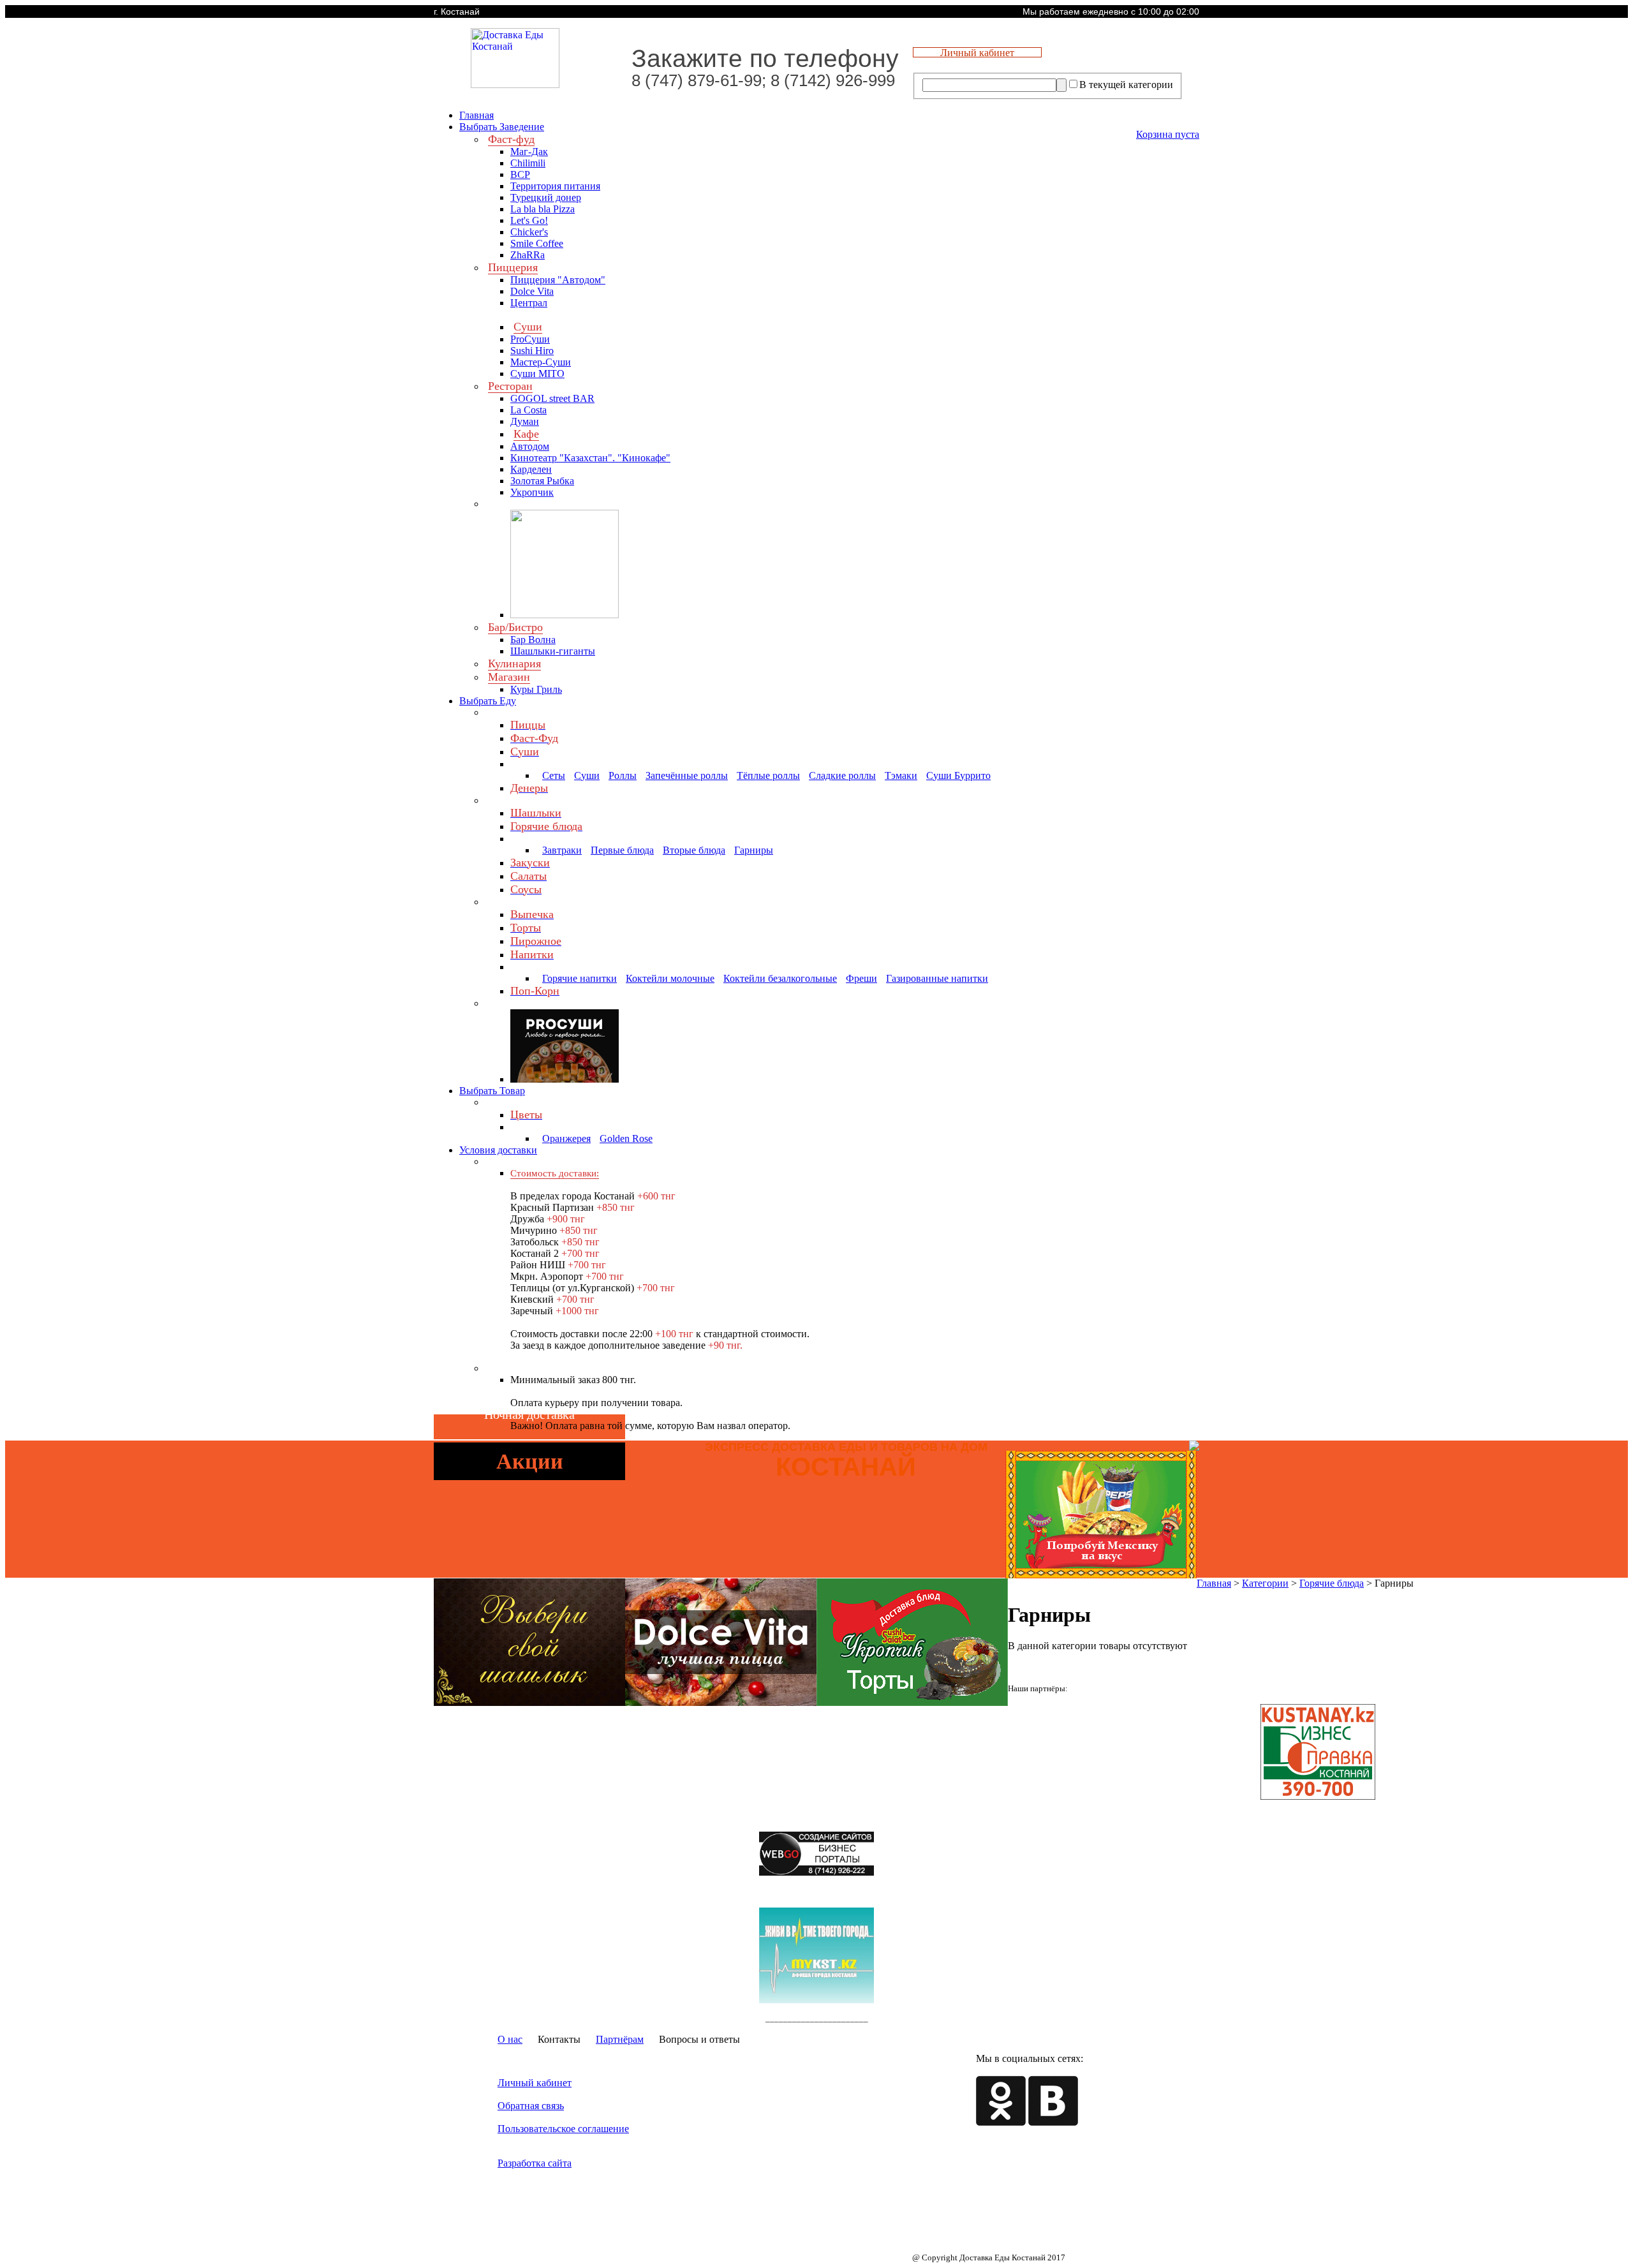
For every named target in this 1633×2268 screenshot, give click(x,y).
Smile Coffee (537, 243)
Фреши (861, 978)
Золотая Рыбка (542, 481)
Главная (477, 115)
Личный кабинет (535, 2083)
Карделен (531, 469)
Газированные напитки (937, 978)
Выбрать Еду (488, 701)
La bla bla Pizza (543, 209)
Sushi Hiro (532, 351)
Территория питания (555, 186)
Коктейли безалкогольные (780, 978)
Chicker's (529, 232)
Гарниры (754, 850)
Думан (525, 421)
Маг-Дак (529, 152)
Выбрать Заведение (502, 127)
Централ (529, 303)
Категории (1265, 1583)
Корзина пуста (1168, 134)
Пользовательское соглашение (563, 2129)
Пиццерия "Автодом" (558, 280)
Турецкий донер (546, 197)
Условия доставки (498, 1150)
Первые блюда (622, 850)
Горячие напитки (580, 978)
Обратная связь (531, 2106)
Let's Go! (529, 220)
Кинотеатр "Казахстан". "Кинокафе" (590, 458)
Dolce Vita (532, 291)
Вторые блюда (694, 850)
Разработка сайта (535, 2163)
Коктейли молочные (670, 978)
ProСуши (530, 339)
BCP (520, 174)
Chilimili (528, 163)
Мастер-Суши (541, 362)
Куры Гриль (536, 689)
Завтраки (562, 850)
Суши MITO (537, 374)
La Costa (528, 410)
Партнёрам (620, 2039)
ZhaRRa (528, 255)
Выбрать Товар (492, 1091)
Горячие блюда (1332, 1583)
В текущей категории (1126, 85)
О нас (510, 2039)
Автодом (530, 446)
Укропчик (532, 492)
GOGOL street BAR (552, 398)
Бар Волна (533, 640)
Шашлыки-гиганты (553, 651)
